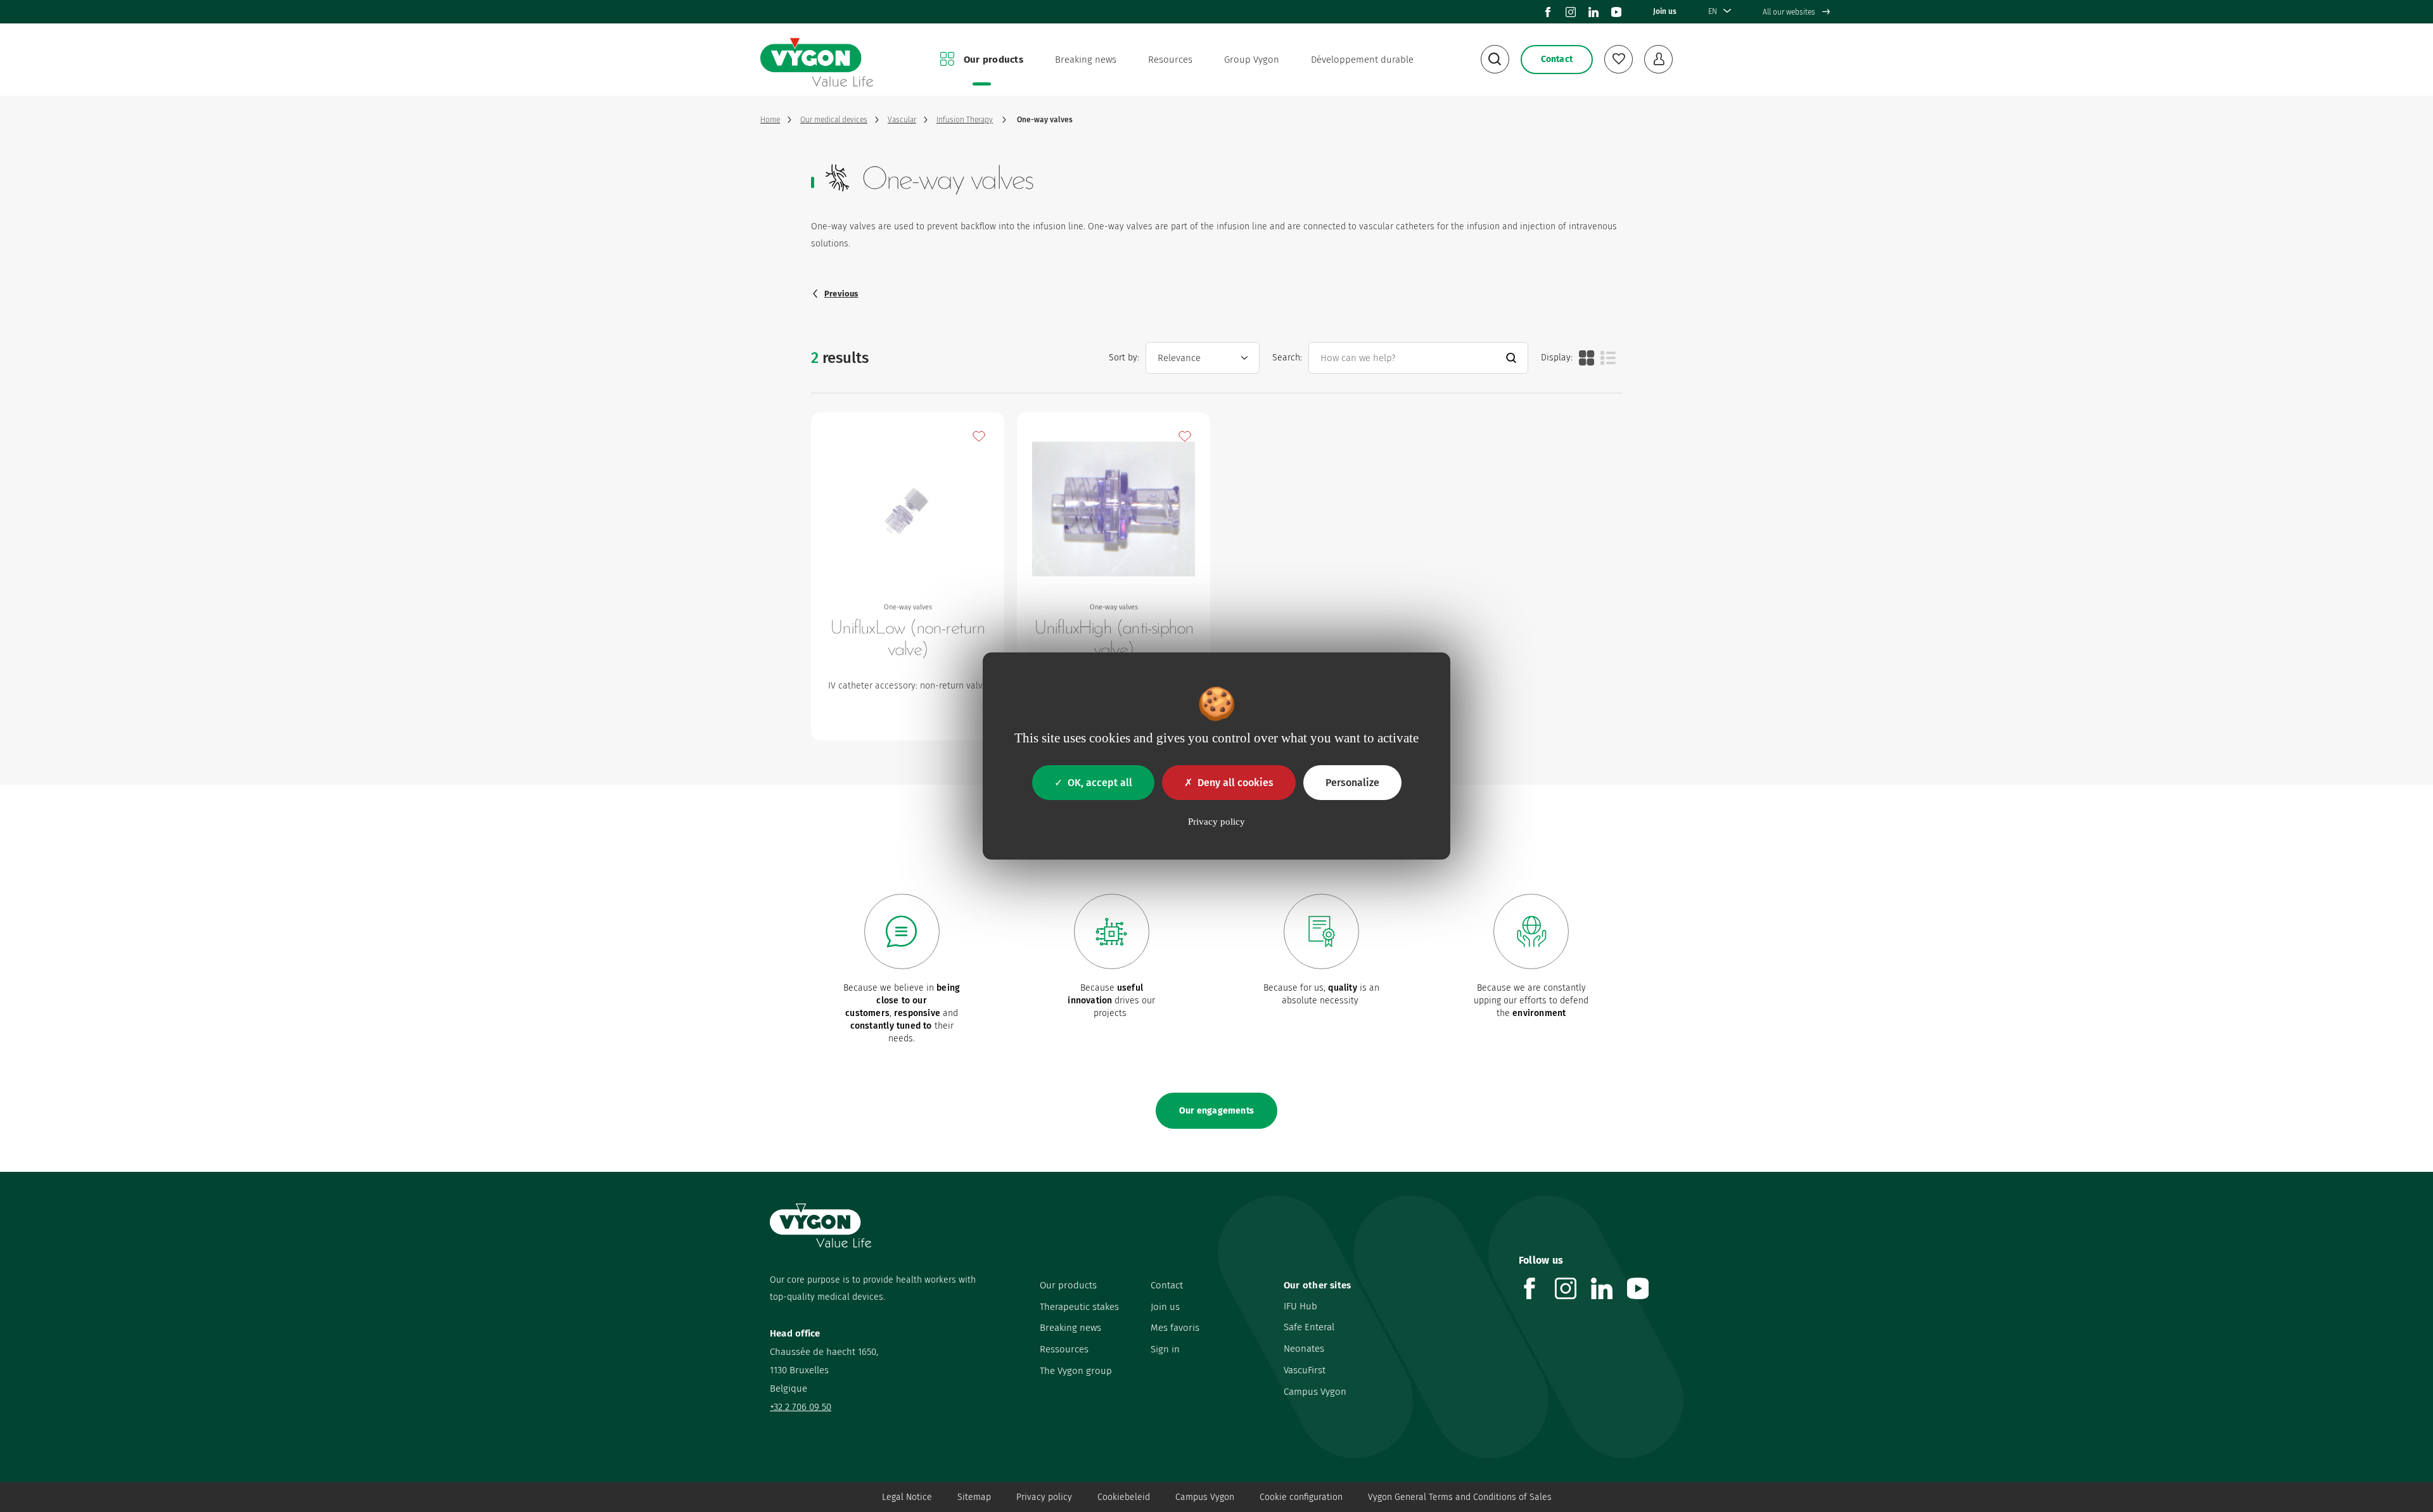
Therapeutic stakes (1079, 1307)
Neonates (1304, 1349)
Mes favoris (1175, 1328)
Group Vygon (1252, 60)
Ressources (1064, 1349)
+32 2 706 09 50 (801, 1407)
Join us (1665, 11)
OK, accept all (1100, 783)
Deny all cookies (1236, 783)
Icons (1587, 358)
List (1608, 358)
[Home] (817, 60)
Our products (993, 60)
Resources (1170, 60)
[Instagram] (1571, 12)
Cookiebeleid (1124, 1497)
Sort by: (1124, 358)
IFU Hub (1300, 1306)
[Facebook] (1548, 12)
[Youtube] (1616, 12)
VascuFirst (1305, 1370)
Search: (1287, 358)
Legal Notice (907, 1497)
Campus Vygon (1315, 1392)
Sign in (1165, 1349)
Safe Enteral (1309, 1327)
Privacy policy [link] (1216, 822)
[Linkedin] (1593, 12)
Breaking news (1086, 60)
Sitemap (974, 1497)
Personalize (1352, 783)
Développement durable (1362, 60)
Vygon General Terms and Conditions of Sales (1460, 1497)
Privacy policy (1044, 1497)
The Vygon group (1076, 1371)
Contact (1167, 1285)
